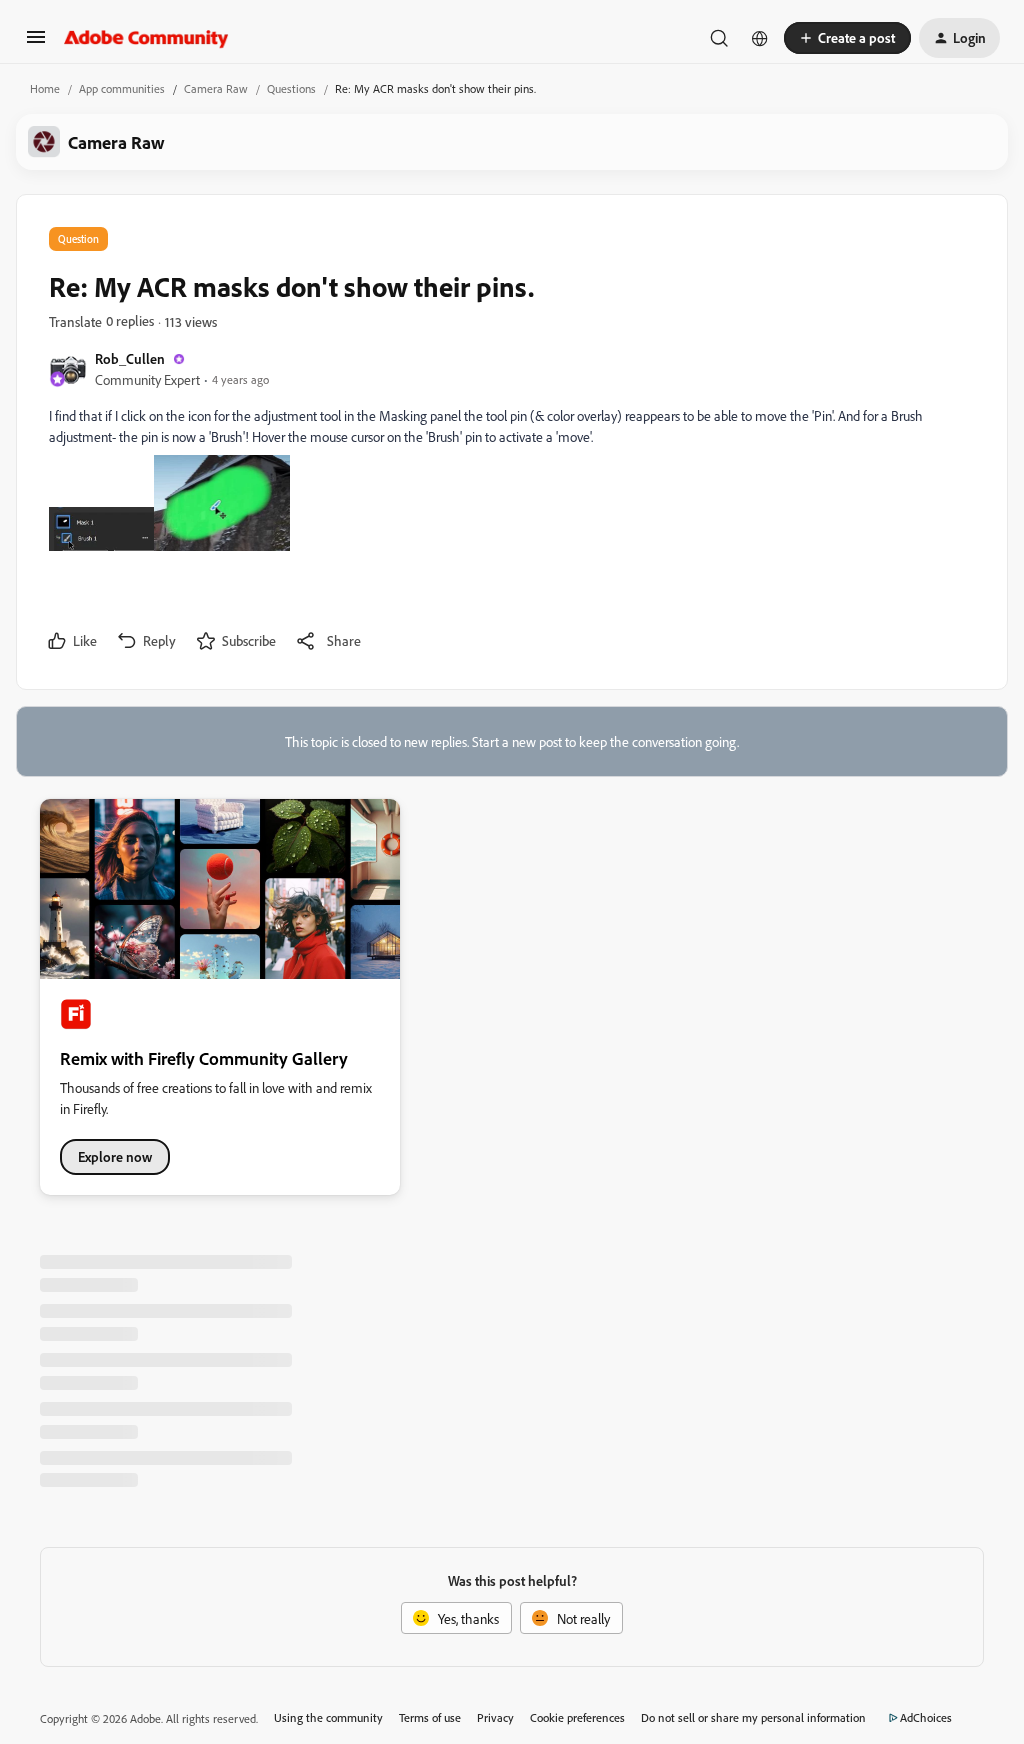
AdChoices (926, 1717)
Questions (291, 88)
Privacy (495, 1717)
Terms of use (430, 1717)
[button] (36, 43)
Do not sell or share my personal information (753, 1717)
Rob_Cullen (130, 358)
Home (45, 88)
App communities (122, 88)
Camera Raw (216, 88)
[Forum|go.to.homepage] (146, 38)
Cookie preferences (577, 1717)
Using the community (328, 1717)
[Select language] (760, 38)
